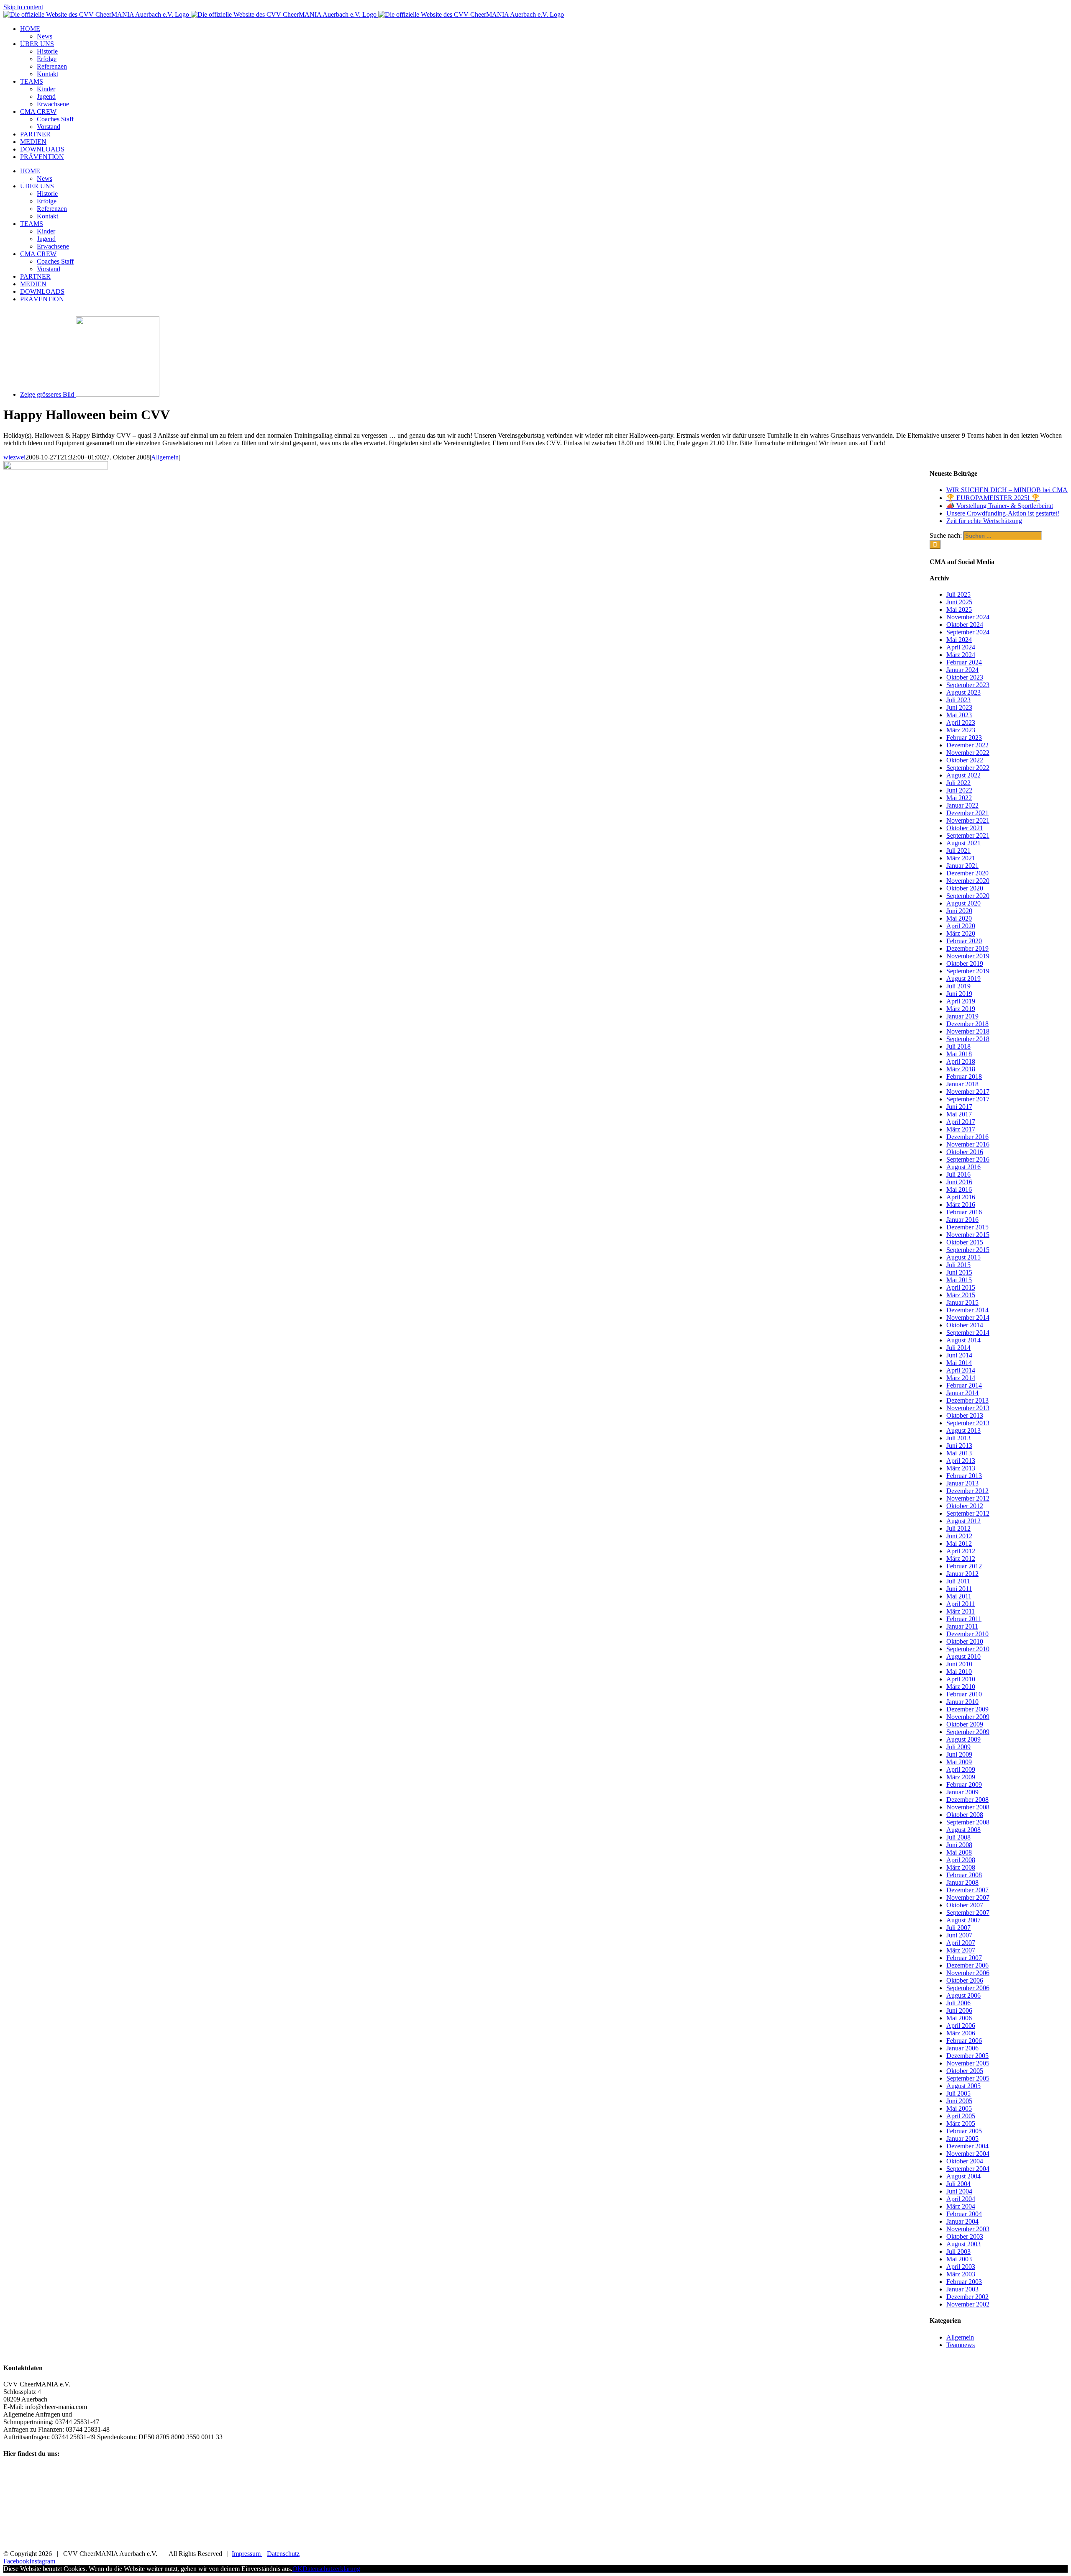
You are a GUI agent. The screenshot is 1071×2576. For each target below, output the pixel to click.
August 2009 (963, 1739)
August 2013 (963, 1430)
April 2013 (961, 1461)
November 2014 (968, 1318)
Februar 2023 (964, 738)
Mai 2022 (959, 798)
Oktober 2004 (965, 2161)
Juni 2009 (959, 1754)
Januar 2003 (962, 2289)
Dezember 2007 (967, 1890)
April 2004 (961, 2199)
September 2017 (968, 1099)
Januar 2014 (962, 1393)
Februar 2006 (964, 2041)
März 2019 (961, 1009)
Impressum (247, 2554)
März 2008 (961, 1867)
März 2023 (961, 730)
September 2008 (968, 1822)
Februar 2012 (964, 1566)
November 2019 (968, 956)
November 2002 (968, 2304)
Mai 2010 (959, 1672)
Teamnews (961, 2345)
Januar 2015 (962, 1302)
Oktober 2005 (965, 2071)
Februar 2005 (964, 2131)
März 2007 (961, 1950)
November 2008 (968, 1807)
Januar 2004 (962, 2221)
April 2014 (961, 1370)
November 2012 (968, 1498)
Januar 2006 (962, 2048)
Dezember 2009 (967, 1709)
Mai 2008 (959, 1852)
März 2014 (961, 1378)
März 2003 (961, 2274)
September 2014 (968, 1333)
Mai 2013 (959, 1453)
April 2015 (961, 1287)
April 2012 (961, 1551)
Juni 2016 (959, 1182)
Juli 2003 (958, 2251)
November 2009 (968, 1717)
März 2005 (961, 2123)
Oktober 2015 (965, 1242)
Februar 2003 (964, 2282)
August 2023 (963, 692)
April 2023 (961, 722)
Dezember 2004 (967, 2146)
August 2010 (963, 1656)
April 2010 (961, 1679)
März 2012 (961, 1559)
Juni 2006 (959, 2010)
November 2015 (968, 1235)
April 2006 (961, 2026)
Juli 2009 (958, 1747)
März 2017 (961, 1129)
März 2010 (961, 1687)
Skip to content (23, 7)
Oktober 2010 (965, 1641)
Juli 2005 (958, 2093)
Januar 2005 (962, 2139)
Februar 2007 (964, 1958)
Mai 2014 (959, 1363)
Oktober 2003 (965, 2236)
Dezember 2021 (967, 813)
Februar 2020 (964, 941)
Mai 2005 (959, 2108)
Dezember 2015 (967, 1227)
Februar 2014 (964, 1385)
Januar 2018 (962, 1084)
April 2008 (961, 1860)
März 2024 (961, 655)
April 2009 (961, 1769)
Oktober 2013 (965, 1415)
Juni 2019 (959, 994)
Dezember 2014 (967, 1310)
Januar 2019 (962, 1016)
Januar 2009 (962, 1792)
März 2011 (961, 1611)
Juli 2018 (958, 1046)
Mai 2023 (959, 715)
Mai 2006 (959, 2018)
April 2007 (961, 1943)
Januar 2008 (962, 1882)
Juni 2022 (959, 790)
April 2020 (961, 926)
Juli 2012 (958, 1528)
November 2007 (968, 1897)
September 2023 (968, 685)
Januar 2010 (962, 1702)
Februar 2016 (964, 1212)
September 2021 (968, 835)
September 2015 (968, 1250)
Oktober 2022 (965, 760)
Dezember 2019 (967, 948)
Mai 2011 (959, 1596)
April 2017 (961, 1122)
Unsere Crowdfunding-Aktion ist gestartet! (1003, 513)
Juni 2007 (959, 1935)
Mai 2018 (959, 1054)
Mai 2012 (959, 1543)
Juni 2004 (959, 2191)
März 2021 (961, 858)
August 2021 (963, 843)
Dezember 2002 (967, 2297)
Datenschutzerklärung (331, 2569)
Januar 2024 (962, 670)
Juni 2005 (959, 2101)
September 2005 (968, 2078)
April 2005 (961, 2116)
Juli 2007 (958, 1928)
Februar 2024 (964, 662)
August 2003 (963, 2244)
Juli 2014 (958, 1348)
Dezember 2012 (967, 1491)
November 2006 (968, 1973)
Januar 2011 (962, 1626)
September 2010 (968, 1649)
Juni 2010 (959, 1664)
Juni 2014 (959, 1355)
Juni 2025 (959, 602)
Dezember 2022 (967, 745)
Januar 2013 (962, 1483)
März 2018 (961, 1069)
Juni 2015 (959, 1272)
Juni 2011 (959, 1589)
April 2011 (961, 1604)
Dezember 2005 (967, 2056)
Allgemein (165, 457)
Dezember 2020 (967, 873)
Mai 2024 (959, 640)
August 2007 (963, 1920)
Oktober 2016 (965, 1152)
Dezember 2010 (967, 1634)
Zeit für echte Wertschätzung (984, 521)
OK (297, 2569)
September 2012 (968, 1513)
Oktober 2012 (965, 1506)
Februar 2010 (964, 1694)
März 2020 (961, 933)
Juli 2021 (958, 851)
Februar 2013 (964, 1476)
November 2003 (968, 2229)
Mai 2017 (959, 1114)
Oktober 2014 (965, 1325)
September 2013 (968, 1423)
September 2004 (968, 2169)
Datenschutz (283, 2554)
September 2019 (968, 971)
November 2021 (968, 820)
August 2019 (963, 979)
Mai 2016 (959, 1189)
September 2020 (968, 896)
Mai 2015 (959, 1280)
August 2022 (963, 775)
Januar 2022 (962, 805)
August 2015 (963, 1257)
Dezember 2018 (967, 1024)
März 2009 (961, 1777)
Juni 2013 (959, 1446)
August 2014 (963, 1340)
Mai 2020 (959, 918)
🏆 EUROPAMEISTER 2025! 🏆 (993, 498)
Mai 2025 (959, 609)
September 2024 (968, 632)
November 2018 (968, 1031)
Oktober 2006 (965, 1980)
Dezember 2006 (967, 1965)
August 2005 (963, 2086)
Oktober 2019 (965, 963)
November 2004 (968, 2154)
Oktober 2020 (965, 888)
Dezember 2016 (967, 1137)
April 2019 (961, 1001)
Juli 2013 (958, 1438)
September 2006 (968, 1988)
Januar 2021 (962, 866)
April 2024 (961, 647)
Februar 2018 (964, 1076)
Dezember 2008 (967, 1800)
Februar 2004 (964, 2214)
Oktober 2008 (965, 1815)
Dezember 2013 (967, 1400)
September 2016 (968, 1159)
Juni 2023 (959, 707)
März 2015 (961, 1295)
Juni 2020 (959, 911)
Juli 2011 (958, 1581)
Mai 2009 (959, 1762)
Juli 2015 (958, 1265)
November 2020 (968, 881)
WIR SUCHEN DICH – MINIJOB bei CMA (1007, 490)
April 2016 (961, 1197)
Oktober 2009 (965, 1724)
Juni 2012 (959, 1536)
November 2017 (968, 1092)
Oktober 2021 (965, 828)
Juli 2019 (958, 986)
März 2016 (961, 1205)
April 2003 (961, 2267)
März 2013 (961, 1468)
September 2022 (968, 768)
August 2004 (963, 2176)
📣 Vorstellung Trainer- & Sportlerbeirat (1000, 506)
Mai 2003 (959, 2259)
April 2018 (961, 1061)
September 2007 (968, 1913)
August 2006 (963, 1995)
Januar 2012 (962, 1574)
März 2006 (961, 2033)
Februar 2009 (964, 1784)
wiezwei (14, 457)
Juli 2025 (958, 594)
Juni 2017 (959, 1107)
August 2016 (963, 1167)
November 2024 (968, 617)
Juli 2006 (958, 2003)
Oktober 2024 (965, 625)
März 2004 (961, 2206)
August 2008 (963, 1830)
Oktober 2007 (965, 1905)
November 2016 (968, 1144)
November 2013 (968, 1408)
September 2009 (968, 1732)
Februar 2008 (964, 1875)
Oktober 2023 (965, 677)
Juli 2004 (958, 2184)
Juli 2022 (958, 783)
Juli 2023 (958, 700)
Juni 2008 (959, 1845)
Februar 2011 (964, 1619)
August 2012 (963, 1521)
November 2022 (968, 753)
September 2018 (968, 1039)
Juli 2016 (958, 1174)
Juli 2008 (958, 1837)
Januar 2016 (962, 1220)
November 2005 (968, 2063)
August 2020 (963, 903)
